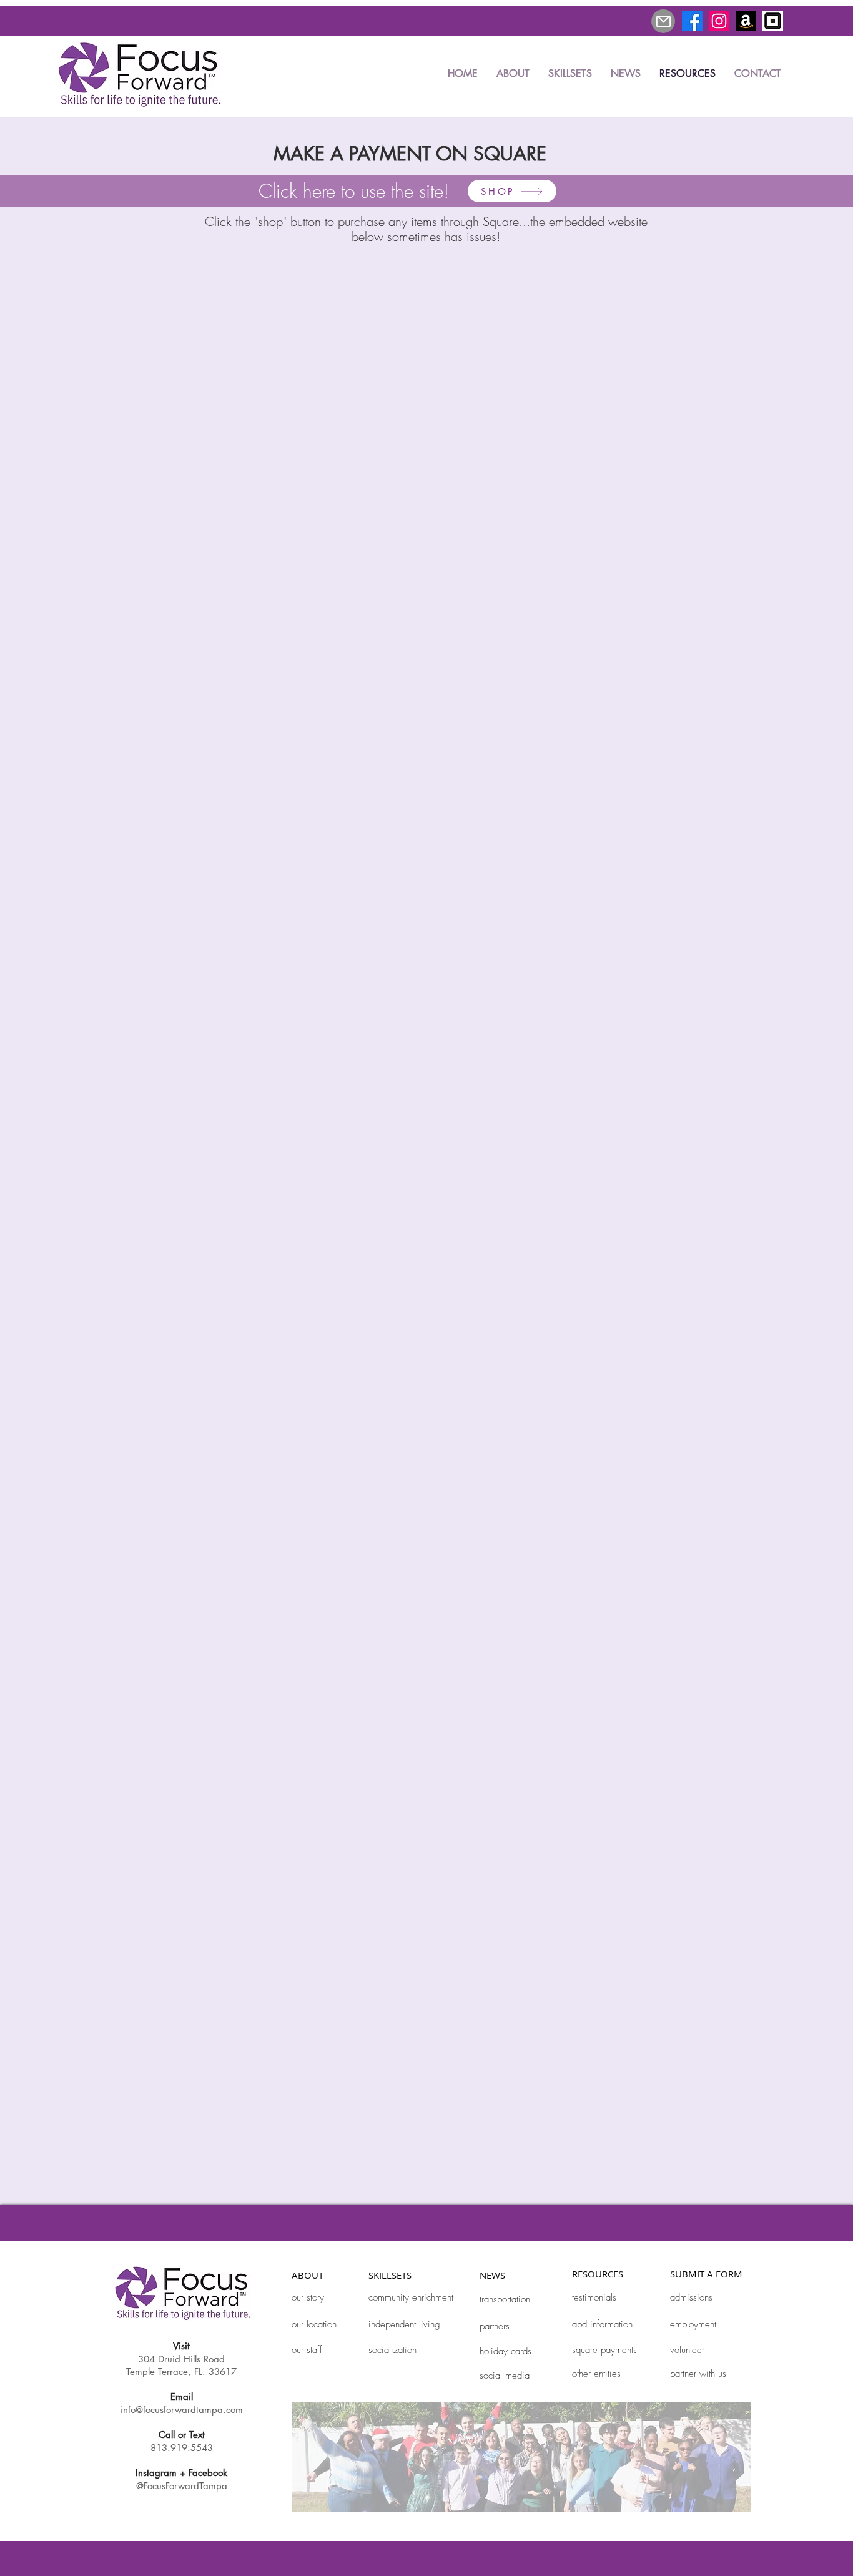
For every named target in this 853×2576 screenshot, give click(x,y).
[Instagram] (719, 21)
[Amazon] (746, 21)
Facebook (208, 2473)
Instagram (156, 2473)
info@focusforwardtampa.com (182, 2410)
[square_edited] (773, 21)
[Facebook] (692, 21)
